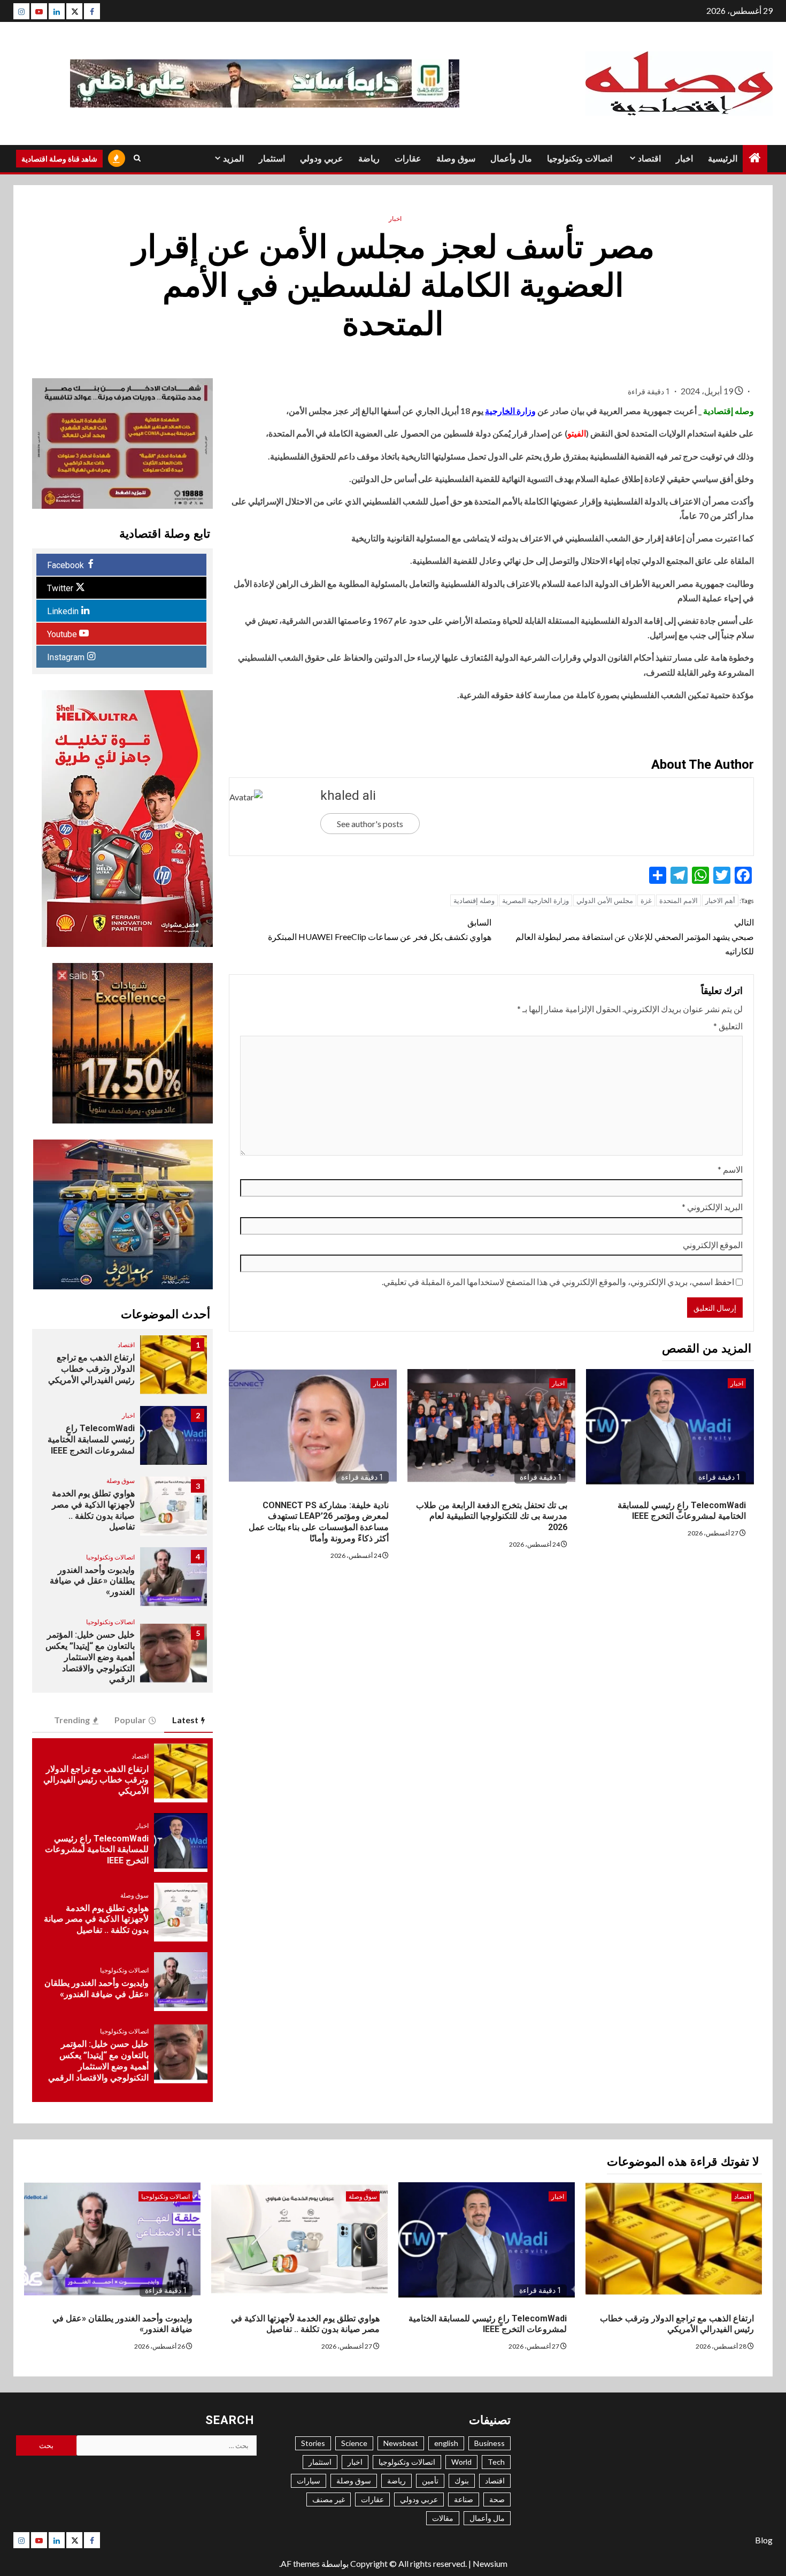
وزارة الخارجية (510, 411)
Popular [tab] (130, 1720)
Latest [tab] (185, 1720)
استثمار (272, 159)
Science (354, 2443)
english (446, 2443)
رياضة (369, 159)
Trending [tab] (72, 1720)
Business (490, 2443)
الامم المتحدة (679, 900)
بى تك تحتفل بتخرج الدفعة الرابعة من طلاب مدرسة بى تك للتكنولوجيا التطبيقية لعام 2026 (492, 1516)
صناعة (464, 2499)
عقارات (408, 159)
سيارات (309, 2481)
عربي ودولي (322, 159)
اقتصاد (649, 159)
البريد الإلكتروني (712, 1207)
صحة (497, 2499)
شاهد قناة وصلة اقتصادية (59, 159)
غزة (646, 900)
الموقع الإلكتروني (713, 1245)
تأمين (430, 2481)
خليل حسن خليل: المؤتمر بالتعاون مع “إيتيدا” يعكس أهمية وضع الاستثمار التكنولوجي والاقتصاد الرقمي (90, 1657)
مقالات (443, 2518)
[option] (122, 1370)
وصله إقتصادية (474, 900)
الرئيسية (723, 159)
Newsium (490, 2563)
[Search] (137, 158)
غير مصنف (329, 2499)
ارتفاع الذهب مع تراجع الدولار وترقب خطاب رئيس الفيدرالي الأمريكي (91, 1369)
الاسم (730, 1169)
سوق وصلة (456, 159)
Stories (313, 2443)
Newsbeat (401, 2443)
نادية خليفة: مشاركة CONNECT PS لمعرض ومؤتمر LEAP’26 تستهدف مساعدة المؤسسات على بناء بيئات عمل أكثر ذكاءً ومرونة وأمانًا (319, 1522)
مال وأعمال (511, 159)
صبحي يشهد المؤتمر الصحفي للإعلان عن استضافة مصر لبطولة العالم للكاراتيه (635, 937)
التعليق (728, 1026)
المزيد (233, 159)
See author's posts (370, 824)
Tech (496, 2462)
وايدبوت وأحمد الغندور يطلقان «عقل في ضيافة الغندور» (92, 1581)
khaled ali (348, 796)
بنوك (462, 2481)
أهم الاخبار (720, 900)
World (461, 2462)
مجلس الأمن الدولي (605, 900)
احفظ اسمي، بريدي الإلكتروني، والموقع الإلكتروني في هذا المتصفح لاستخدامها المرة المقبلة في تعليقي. (558, 1282)
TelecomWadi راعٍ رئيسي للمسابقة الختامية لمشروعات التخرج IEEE (682, 1511)
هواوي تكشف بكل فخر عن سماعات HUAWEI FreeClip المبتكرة (379, 929)
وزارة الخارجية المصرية (535, 900)
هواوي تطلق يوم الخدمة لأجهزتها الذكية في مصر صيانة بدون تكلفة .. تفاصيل (93, 1510)
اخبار (684, 159)
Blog (764, 2540)
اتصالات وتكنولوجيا (580, 159)
